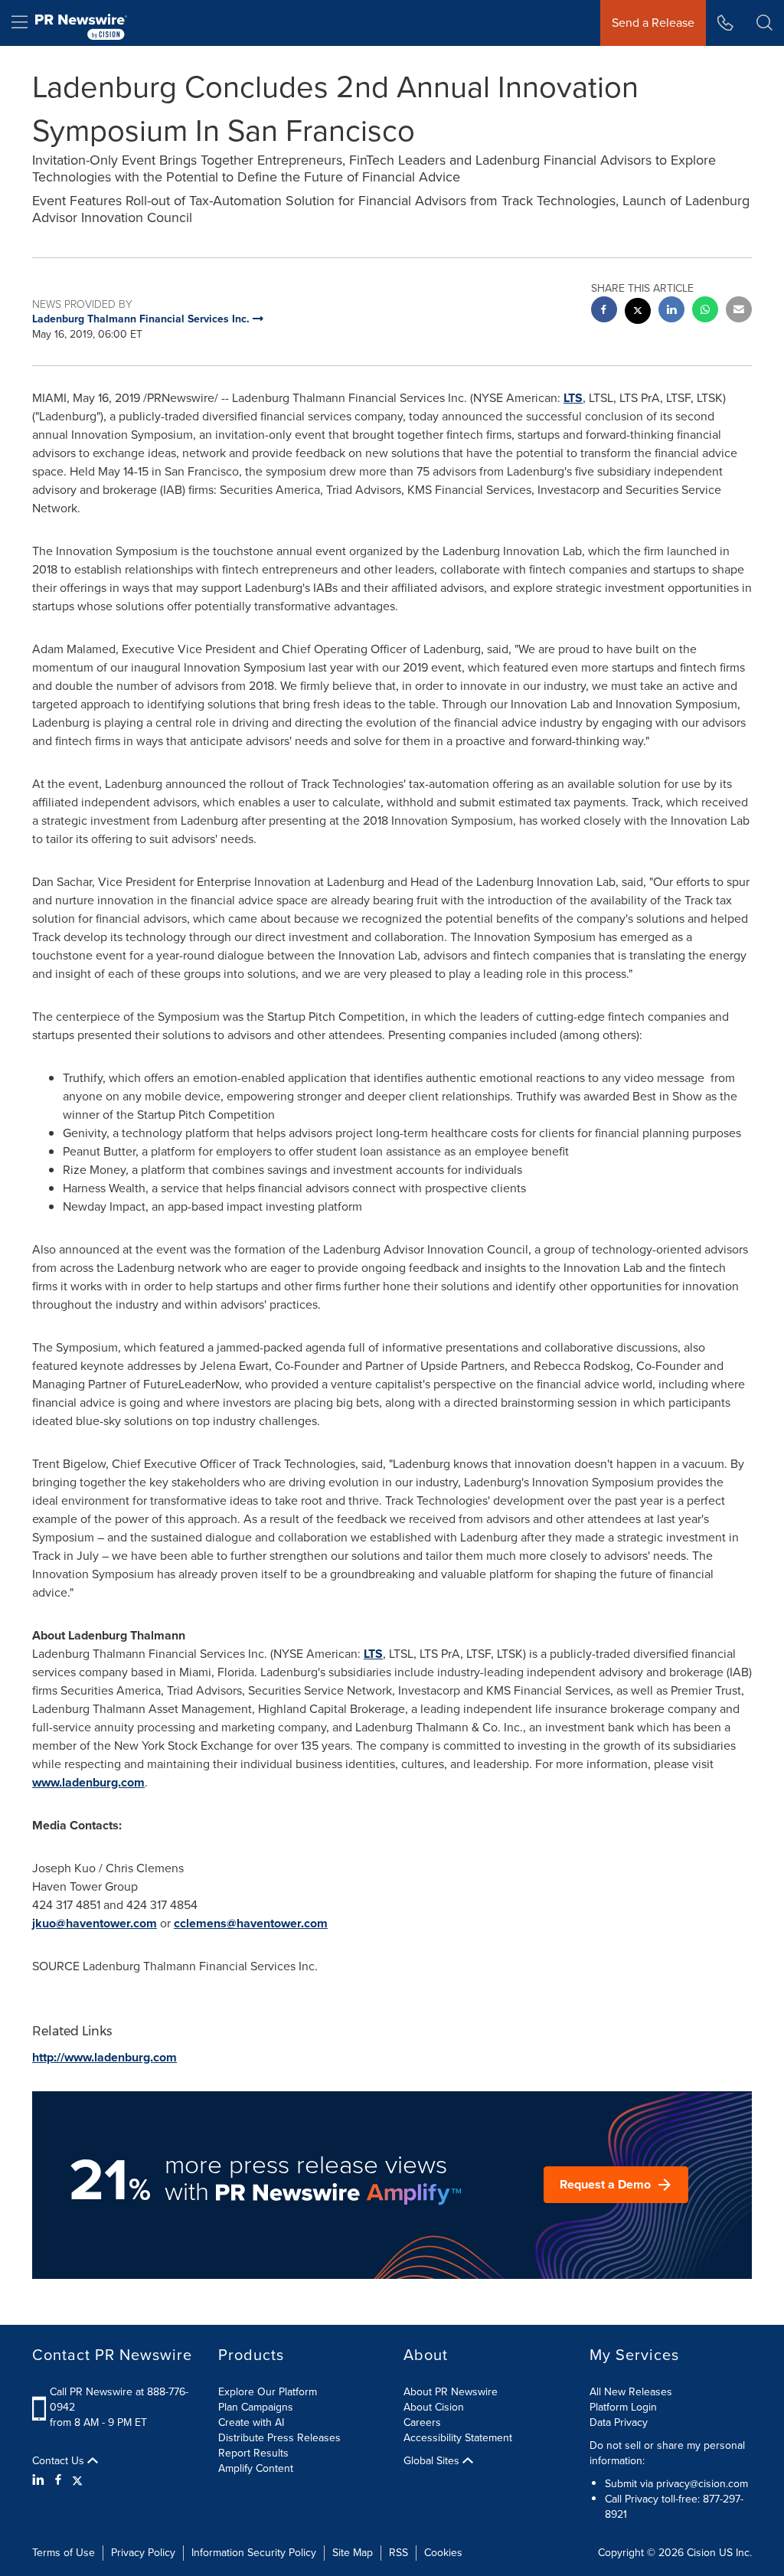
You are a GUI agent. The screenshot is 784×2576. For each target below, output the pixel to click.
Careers (422, 2422)
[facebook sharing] (604, 311)
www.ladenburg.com (88, 1782)
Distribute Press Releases (279, 2438)
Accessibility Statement (458, 2438)
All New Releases (631, 2392)
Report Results (253, 2453)
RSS (399, 2553)
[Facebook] (58, 2480)
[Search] (764, 23)
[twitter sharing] (638, 313)
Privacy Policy (143, 2553)
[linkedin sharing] (671, 311)
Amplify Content (256, 2468)
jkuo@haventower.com (95, 1923)
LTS (573, 398)
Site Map (353, 2553)
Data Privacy (619, 2422)
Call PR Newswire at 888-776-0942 (119, 2399)
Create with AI (251, 2422)
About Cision (434, 2407)
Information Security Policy (254, 2553)
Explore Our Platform (268, 2392)
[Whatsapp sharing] (705, 311)
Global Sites (433, 2461)
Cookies (443, 2553)
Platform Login (623, 2407)
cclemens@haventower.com (251, 1923)
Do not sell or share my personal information (667, 2453)
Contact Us (60, 2461)
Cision (701, 2553)
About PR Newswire (451, 2392)
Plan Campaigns (256, 2407)
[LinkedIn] (40, 2480)
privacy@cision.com (702, 2484)
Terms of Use (64, 2553)
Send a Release (653, 23)
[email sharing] (739, 311)
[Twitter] (77, 2480)
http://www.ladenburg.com (105, 2057)
